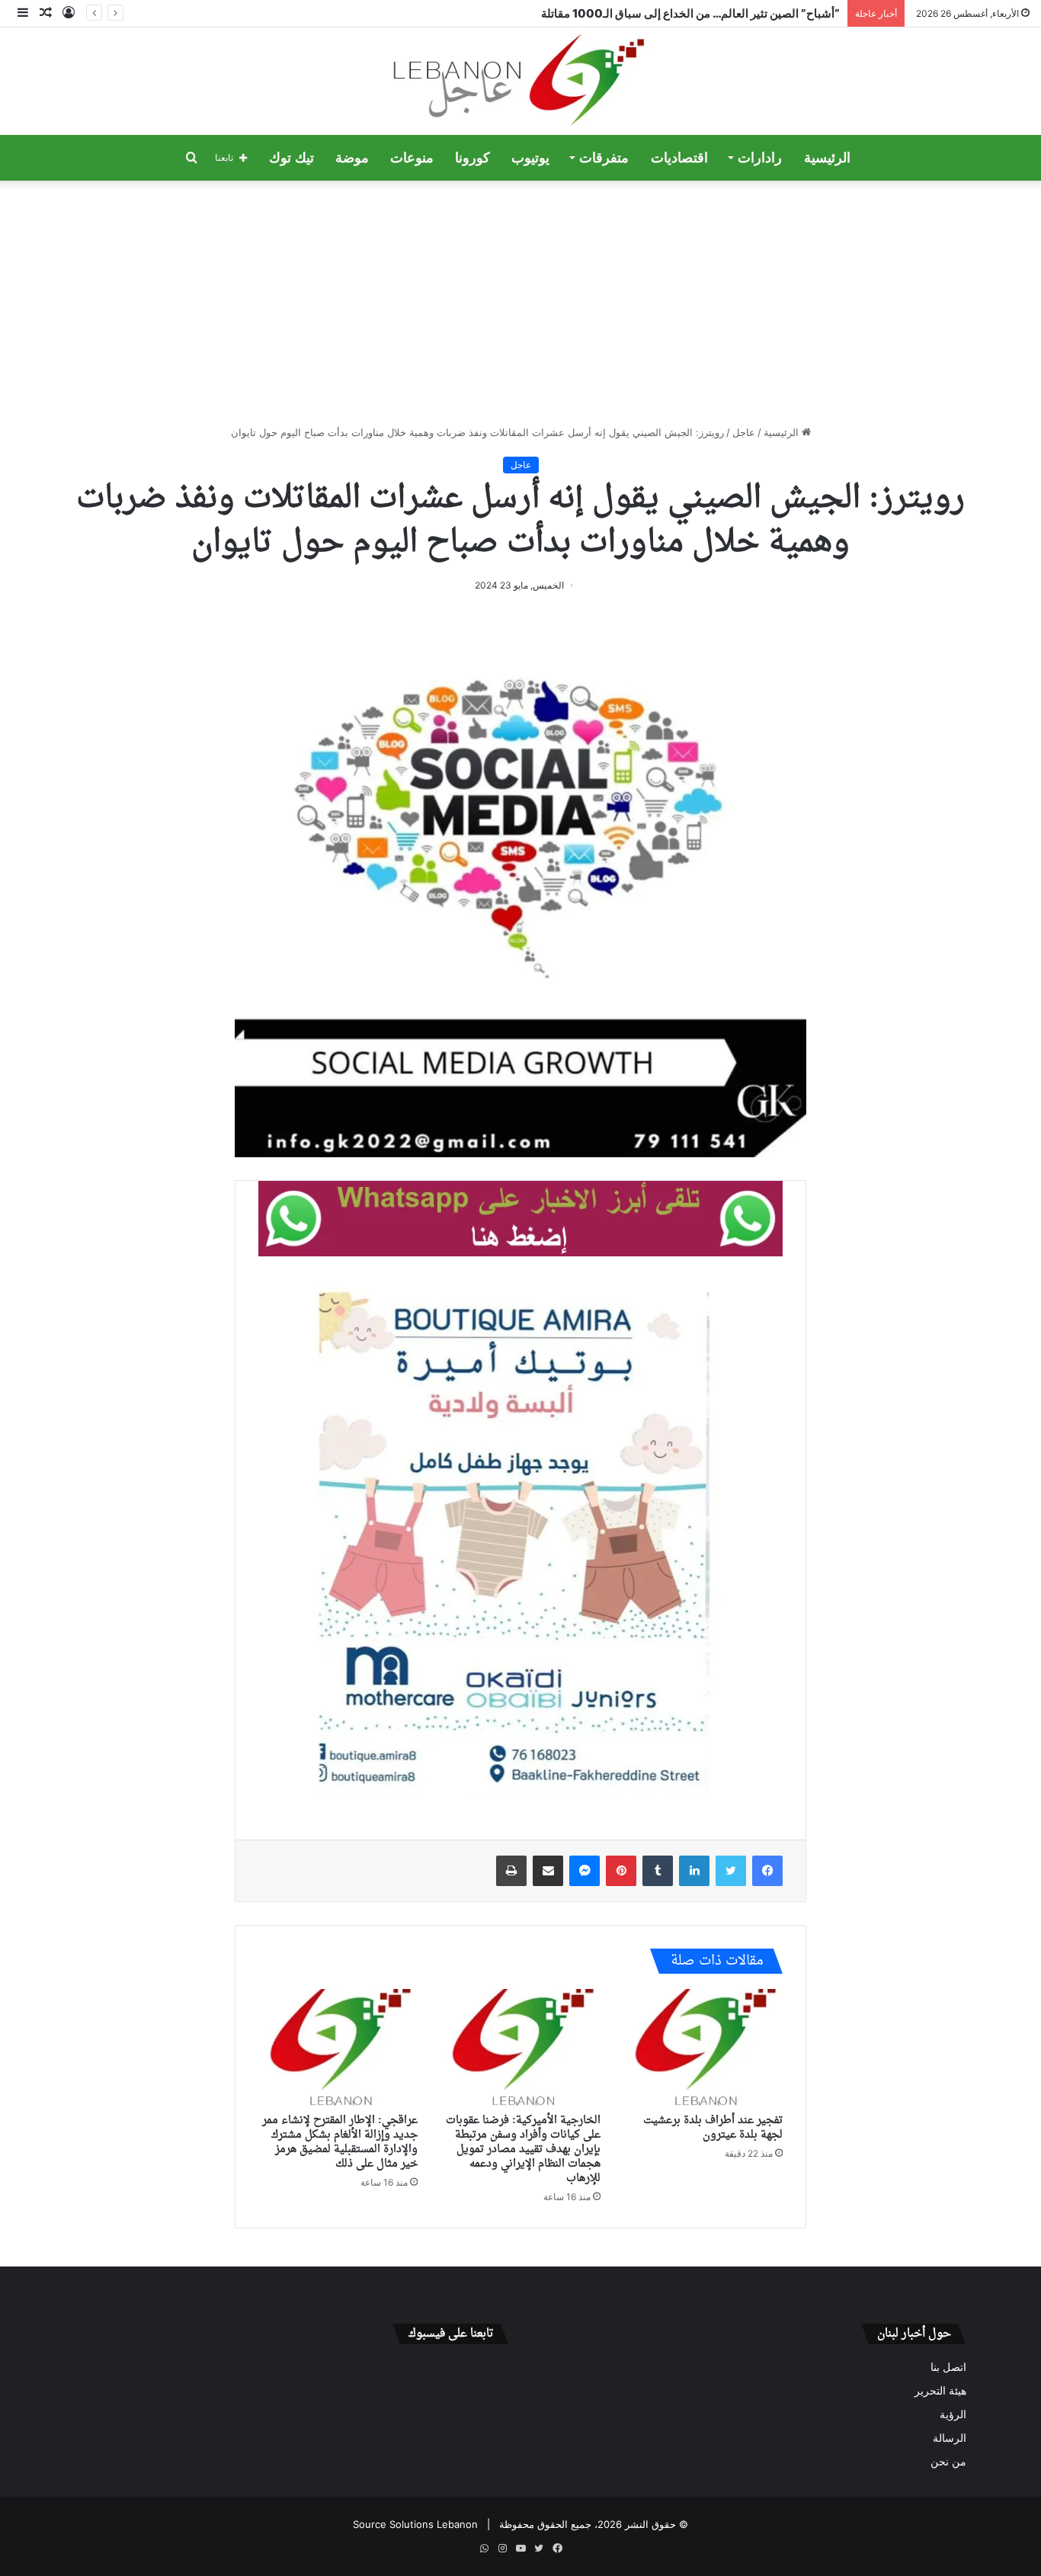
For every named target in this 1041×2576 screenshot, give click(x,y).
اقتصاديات (679, 158)
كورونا (472, 158)
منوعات (412, 158)
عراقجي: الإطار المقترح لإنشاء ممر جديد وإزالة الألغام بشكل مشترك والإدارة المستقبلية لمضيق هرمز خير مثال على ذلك (340, 2142)
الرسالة (950, 2438)
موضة (352, 158)
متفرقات (604, 158)
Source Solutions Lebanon (415, 2524)
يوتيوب (530, 158)
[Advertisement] (520, 303)
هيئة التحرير (940, 2391)
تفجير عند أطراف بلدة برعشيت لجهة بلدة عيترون (713, 2128)
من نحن (948, 2462)
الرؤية (953, 2414)
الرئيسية (827, 158)
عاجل (744, 432)
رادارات (760, 158)
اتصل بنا (948, 2367)
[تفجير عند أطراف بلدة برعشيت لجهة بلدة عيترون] (703, 2048)
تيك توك (291, 158)
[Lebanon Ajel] (521, 81)
